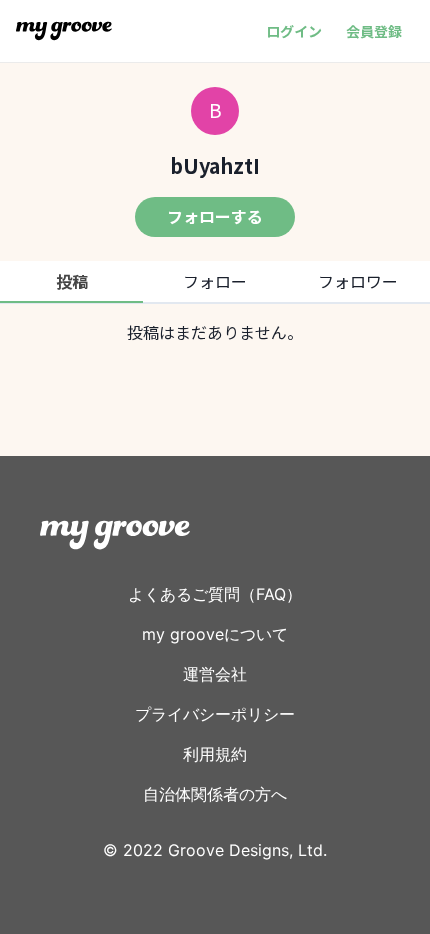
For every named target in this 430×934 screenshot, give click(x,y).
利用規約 (215, 754)
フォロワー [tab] (358, 281)
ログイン (294, 31)
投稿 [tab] (72, 281)
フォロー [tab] (215, 281)
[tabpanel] (215, 332)
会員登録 (374, 31)
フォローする (215, 216)
